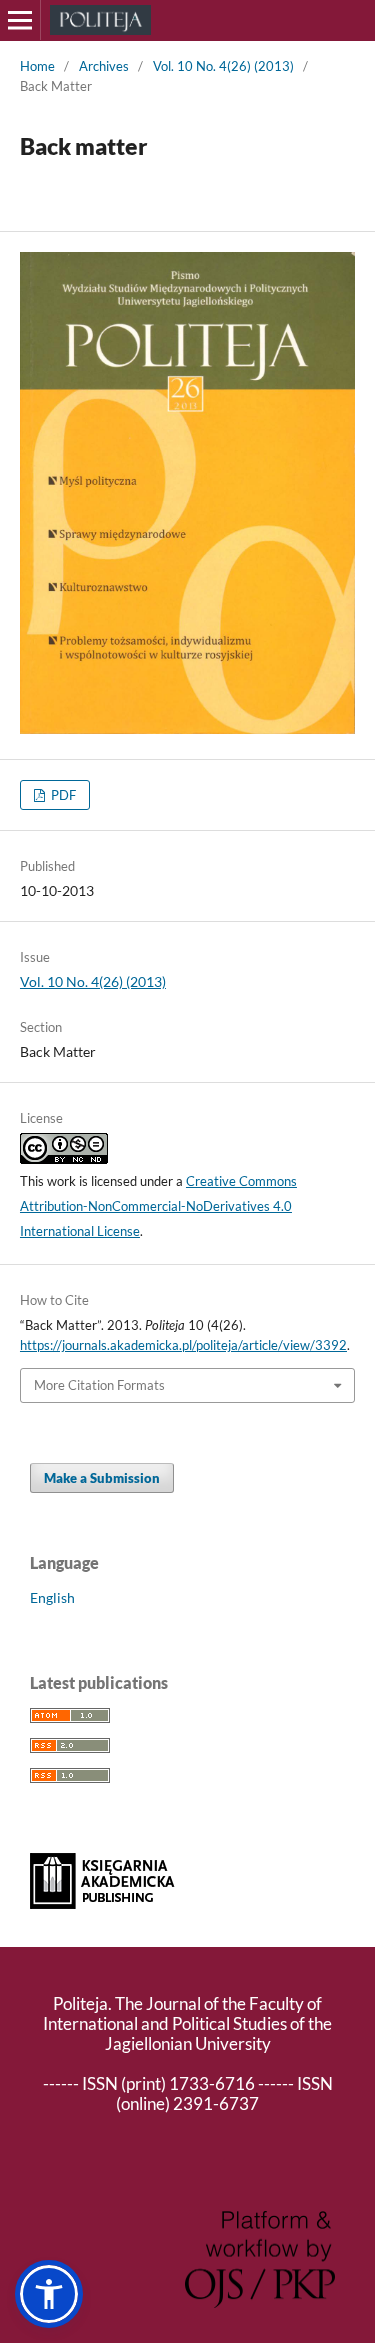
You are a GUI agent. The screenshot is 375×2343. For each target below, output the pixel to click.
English (52, 1597)
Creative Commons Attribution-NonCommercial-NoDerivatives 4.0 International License (158, 1206)
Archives (104, 66)
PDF (62, 795)
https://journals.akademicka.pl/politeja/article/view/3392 (183, 1345)
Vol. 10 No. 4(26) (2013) (223, 66)
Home (37, 66)
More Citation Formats (99, 1385)
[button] (49, 2294)
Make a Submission (102, 1478)
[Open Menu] (20, 20)
